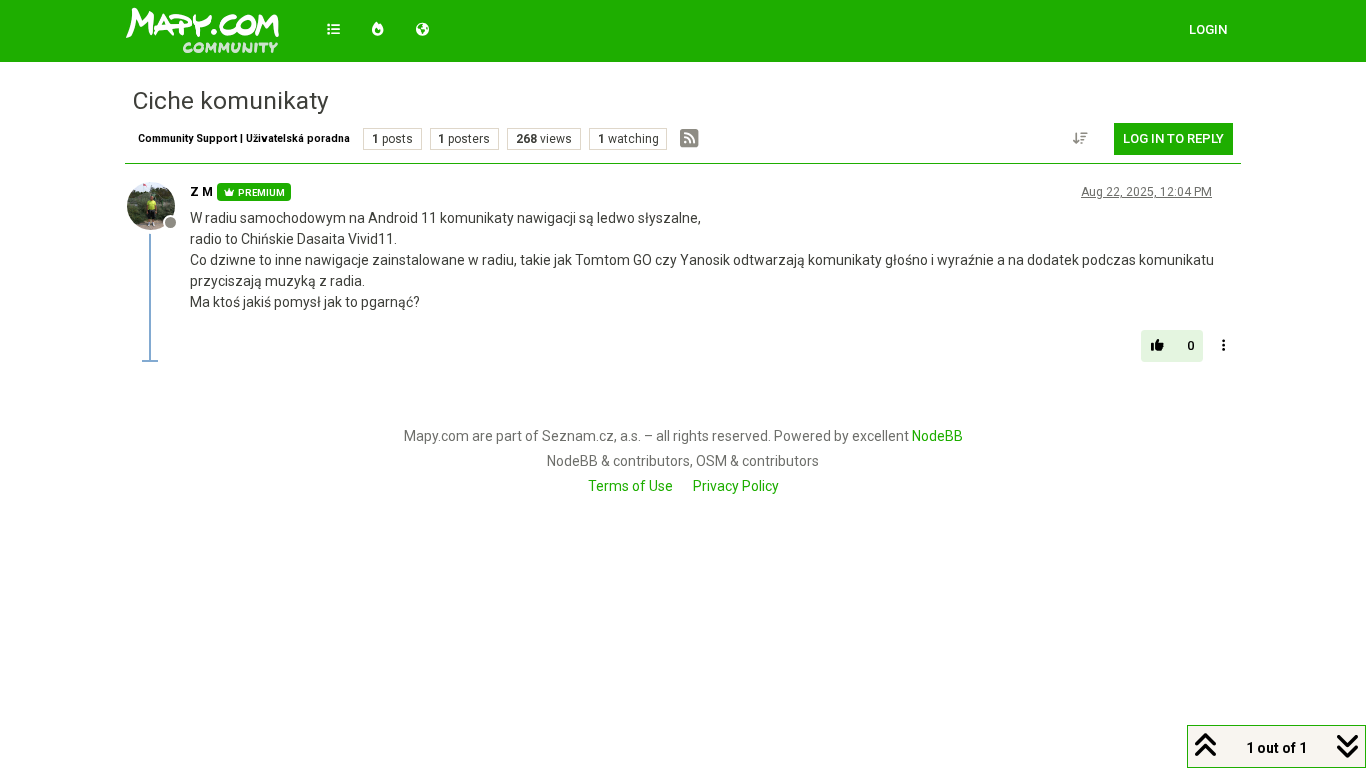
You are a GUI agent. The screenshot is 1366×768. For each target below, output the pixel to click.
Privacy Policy (736, 486)
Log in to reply (1173, 138)
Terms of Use (630, 486)
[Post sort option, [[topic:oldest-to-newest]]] (1081, 139)
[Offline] (158, 205)
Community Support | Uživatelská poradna (244, 138)
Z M (201, 192)
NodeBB (937, 436)
